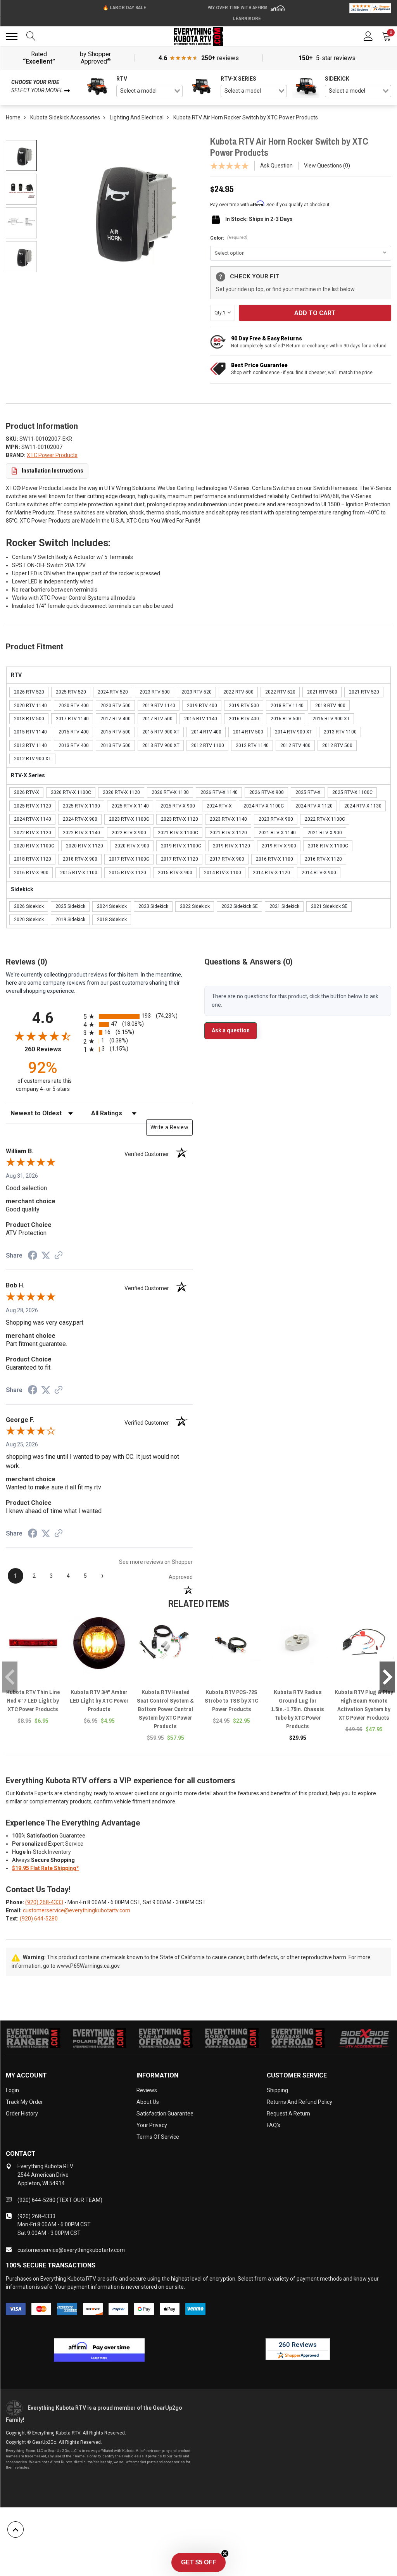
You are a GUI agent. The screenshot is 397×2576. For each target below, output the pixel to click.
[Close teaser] (225, 2554)
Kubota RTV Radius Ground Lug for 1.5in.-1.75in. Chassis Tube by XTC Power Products (298, 1709)
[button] (198, 2562)
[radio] (138, 1016)
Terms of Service (158, 2137)
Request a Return (288, 2114)
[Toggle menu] (12, 36)
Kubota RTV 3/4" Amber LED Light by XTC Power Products (99, 1700)
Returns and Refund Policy (299, 2102)
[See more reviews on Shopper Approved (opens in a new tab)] (59, 1256)
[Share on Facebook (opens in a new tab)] (33, 1256)
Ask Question (276, 166)
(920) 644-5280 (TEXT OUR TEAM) (60, 2200)
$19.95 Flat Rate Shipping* (46, 1868)
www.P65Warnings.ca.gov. (89, 1966)
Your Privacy (152, 2125)
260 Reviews (52, 1049)
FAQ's (274, 2125)
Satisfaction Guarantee (165, 2114)
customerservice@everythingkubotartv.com (77, 1910)
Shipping (277, 2090)
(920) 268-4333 (44, 1902)
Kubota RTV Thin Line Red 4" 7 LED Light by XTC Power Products (33, 1700)
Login (12, 2090)
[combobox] (149, 91)
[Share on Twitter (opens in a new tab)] (46, 1256)
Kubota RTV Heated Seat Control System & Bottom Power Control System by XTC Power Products (165, 1709)
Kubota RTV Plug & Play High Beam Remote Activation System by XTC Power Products (364, 1705)
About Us (148, 2102)
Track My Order (24, 2102)
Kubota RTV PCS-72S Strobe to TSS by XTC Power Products (231, 1700)
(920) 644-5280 (39, 1919)
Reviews (147, 2090)
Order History (22, 2114)
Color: (229, 238)
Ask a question (231, 1030)
